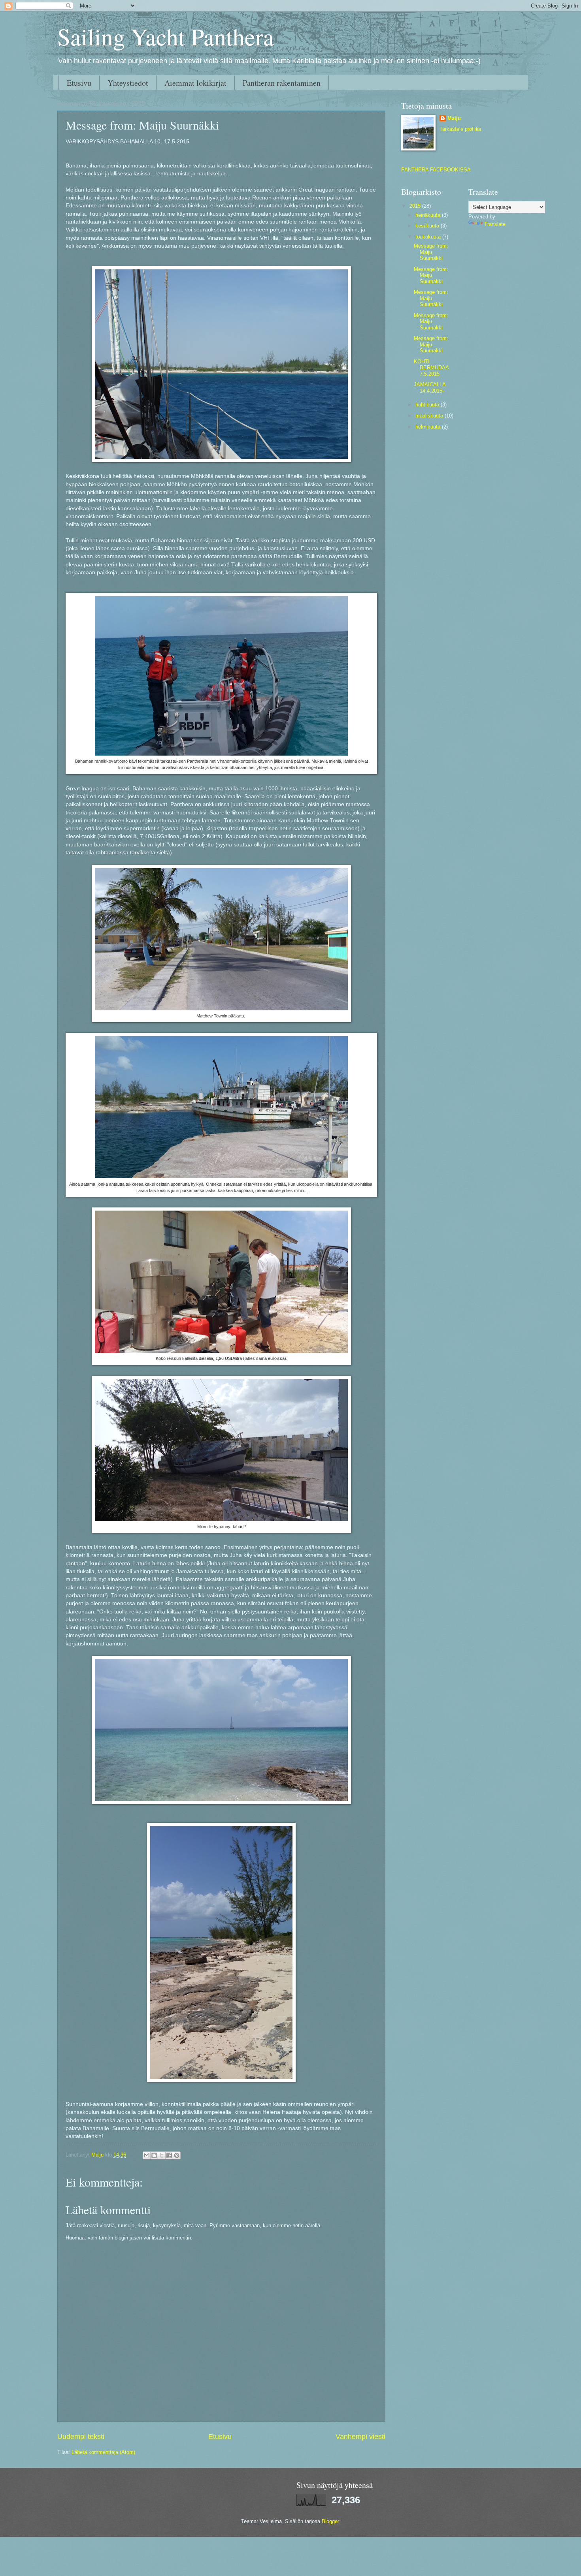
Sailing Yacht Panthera (166, 36)
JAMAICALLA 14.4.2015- (430, 387)
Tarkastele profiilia (460, 129)
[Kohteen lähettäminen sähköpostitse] (147, 2155)
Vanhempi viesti (360, 2437)
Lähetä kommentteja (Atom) (103, 2452)
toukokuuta (429, 237)
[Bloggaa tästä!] (154, 2155)
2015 (416, 206)
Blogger (330, 2521)
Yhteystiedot (128, 83)
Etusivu (79, 83)
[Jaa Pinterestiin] (177, 2155)
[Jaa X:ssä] (162, 2155)
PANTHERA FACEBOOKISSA (436, 170)
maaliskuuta (430, 416)
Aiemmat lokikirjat (195, 83)
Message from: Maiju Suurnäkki (431, 252)
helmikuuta (429, 427)
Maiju (454, 118)
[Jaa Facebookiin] (169, 2155)
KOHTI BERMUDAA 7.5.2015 (431, 368)
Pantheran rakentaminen (282, 83)
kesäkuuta (428, 226)
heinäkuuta (429, 215)
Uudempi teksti (81, 2437)
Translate (495, 224)
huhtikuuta (428, 405)
